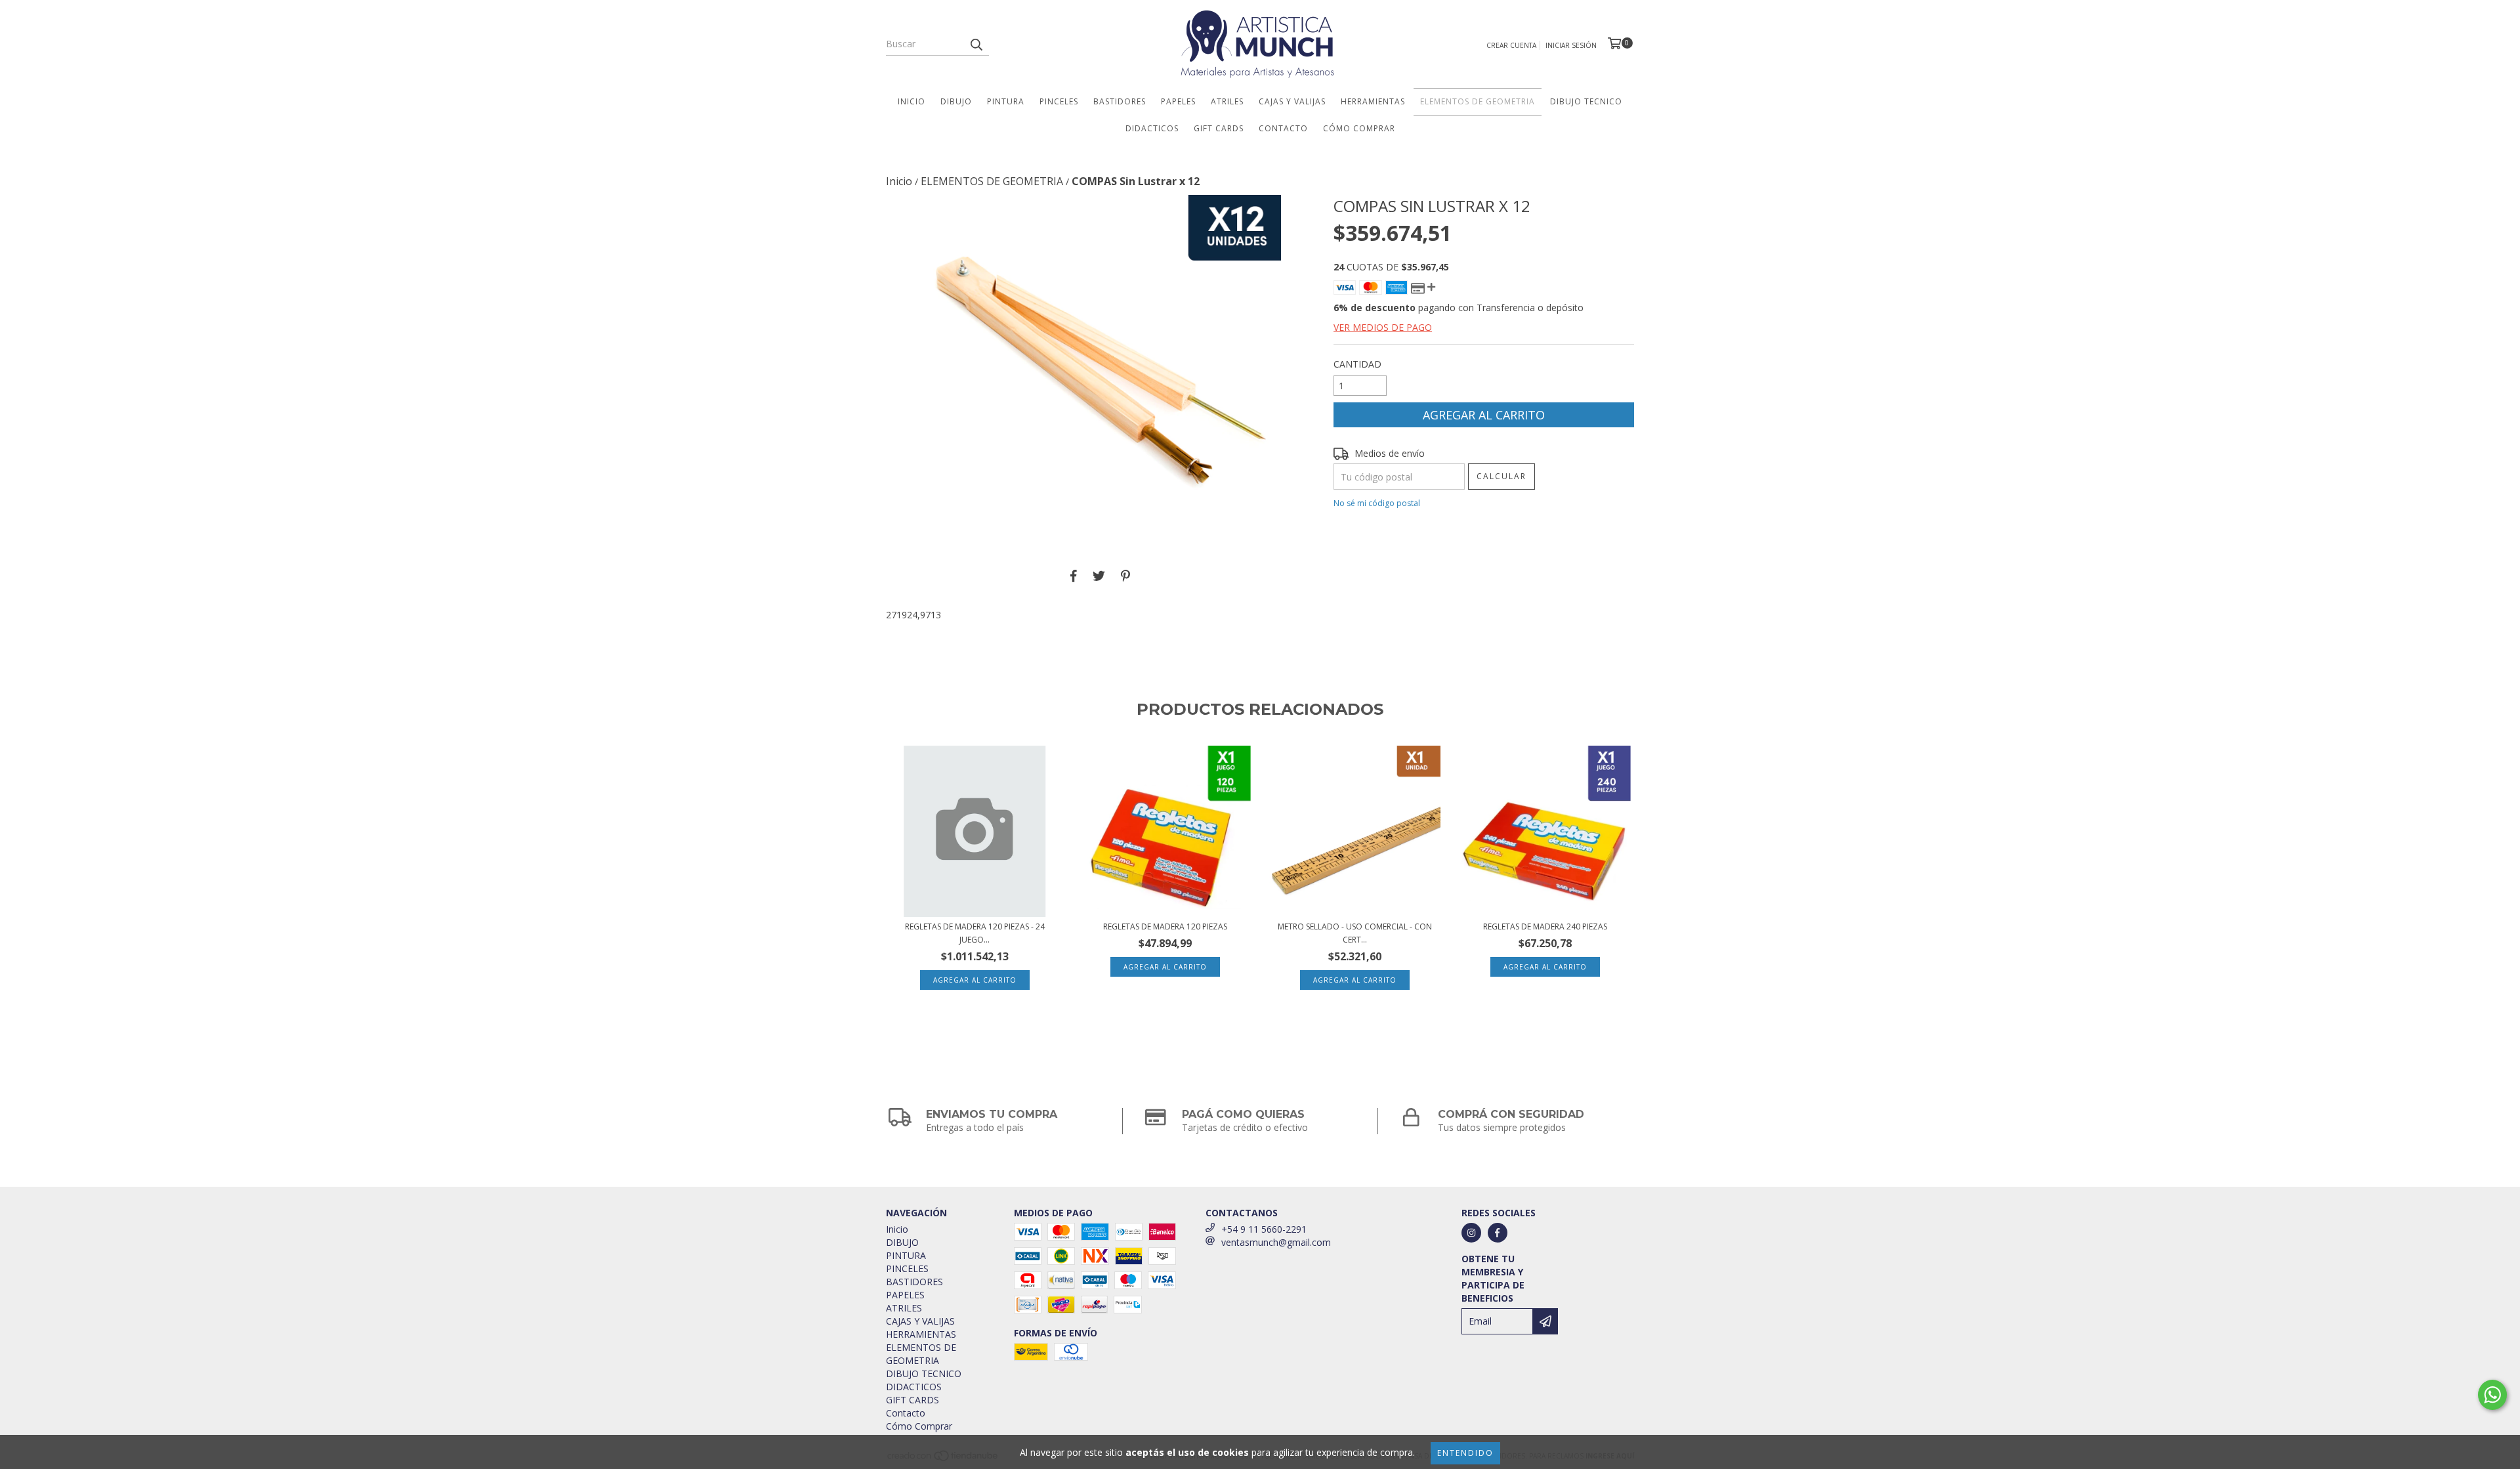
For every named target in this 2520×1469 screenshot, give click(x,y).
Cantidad (1357, 364)
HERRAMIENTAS (1373, 101)
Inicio (912, 101)
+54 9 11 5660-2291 (1264, 1229)
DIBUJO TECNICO (1586, 101)
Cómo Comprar (1359, 128)
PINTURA (1006, 101)
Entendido (1465, 1453)
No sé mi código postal (1377, 503)
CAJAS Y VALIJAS (1292, 101)
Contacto (1283, 128)
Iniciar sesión (1571, 45)
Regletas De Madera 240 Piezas (1545, 926)
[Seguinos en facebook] (1498, 1233)
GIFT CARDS (1219, 128)
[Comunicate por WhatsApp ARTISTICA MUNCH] (2492, 1395)
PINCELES (1059, 101)
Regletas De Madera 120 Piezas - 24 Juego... (975, 933)
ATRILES (1227, 101)
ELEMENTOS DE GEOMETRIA (1478, 101)
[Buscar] (976, 44)
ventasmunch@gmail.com (1276, 1242)
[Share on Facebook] (1074, 576)
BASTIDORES (1120, 101)
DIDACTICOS (1152, 128)
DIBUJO (956, 101)
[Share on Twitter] (1099, 576)
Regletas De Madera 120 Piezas (1165, 926)
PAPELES (1178, 101)
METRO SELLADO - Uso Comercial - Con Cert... (1355, 933)
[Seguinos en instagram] (1471, 1233)
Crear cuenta (1511, 45)
